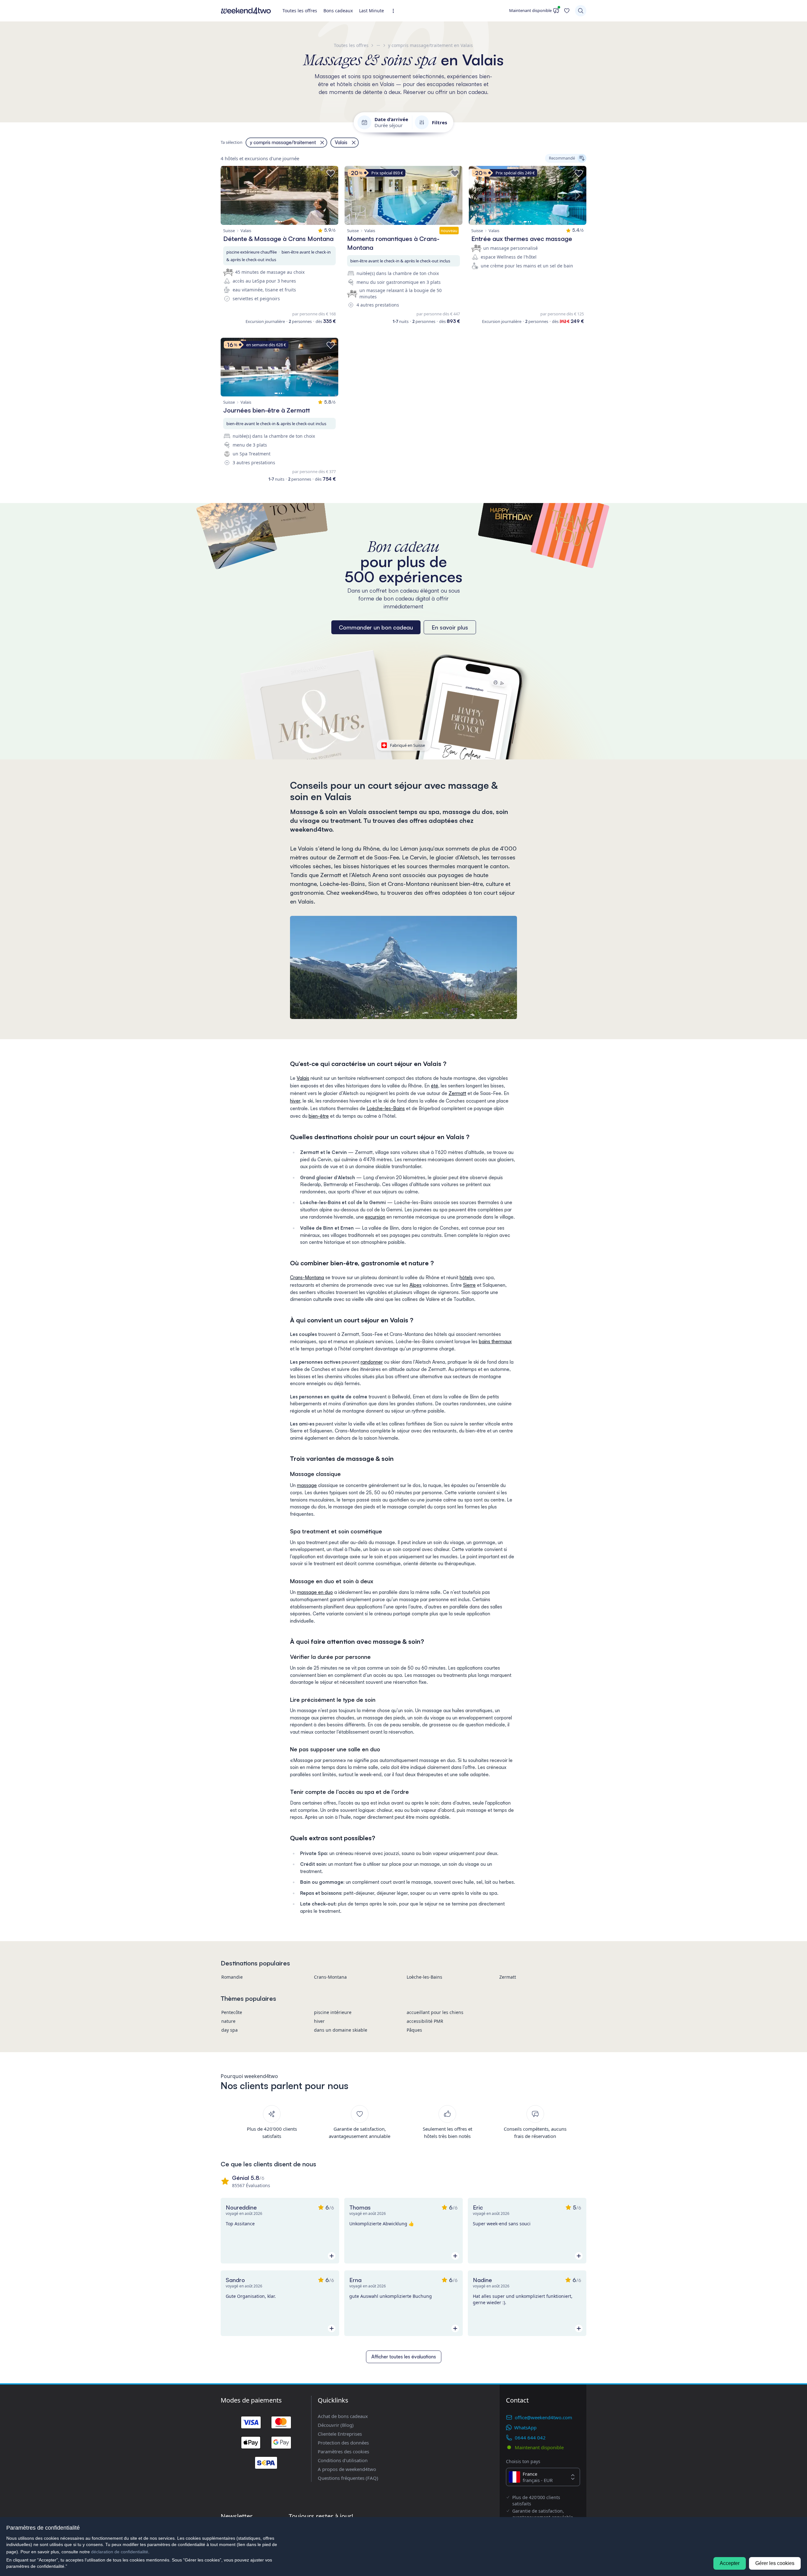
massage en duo (315, 1592)
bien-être (319, 1116)
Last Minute (372, 11)
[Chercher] (581, 11)
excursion (375, 1217)
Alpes (415, 1285)
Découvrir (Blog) (336, 2425)
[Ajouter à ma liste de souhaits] (331, 173)
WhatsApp (525, 2427)
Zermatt (457, 1093)
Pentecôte (232, 2012)
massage (307, 1485)
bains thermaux (495, 1341)
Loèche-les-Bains (386, 1108)
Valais (303, 1078)
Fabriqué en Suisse (407, 745)
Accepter (730, 2563)
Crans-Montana (307, 1277)
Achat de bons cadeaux (343, 2416)
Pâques (414, 2030)
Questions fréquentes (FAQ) (348, 2478)
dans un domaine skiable (341, 2030)
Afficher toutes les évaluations (404, 2357)
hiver (295, 1101)
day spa (229, 2030)
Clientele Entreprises (340, 2434)
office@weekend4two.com (543, 2417)
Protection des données (343, 2443)
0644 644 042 (530, 2438)
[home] (246, 11)
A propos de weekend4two (347, 2469)
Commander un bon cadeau (376, 627)
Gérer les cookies (775, 2563)
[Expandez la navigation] (395, 11)
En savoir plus (450, 627)
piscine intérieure (333, 2012)
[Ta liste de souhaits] (567, 11)
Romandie (232, 1977)
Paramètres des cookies (343, 2451)
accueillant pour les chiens (435, 2012)
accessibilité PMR (425, 2021)
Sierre (469, 1285)
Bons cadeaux (338, 11)
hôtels (466, 1277)
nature (228, 2021)
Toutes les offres (300, 11)
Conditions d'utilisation (343, 2460)
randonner (372, 1362)
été (435, 1086)
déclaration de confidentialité (120, 2552)
